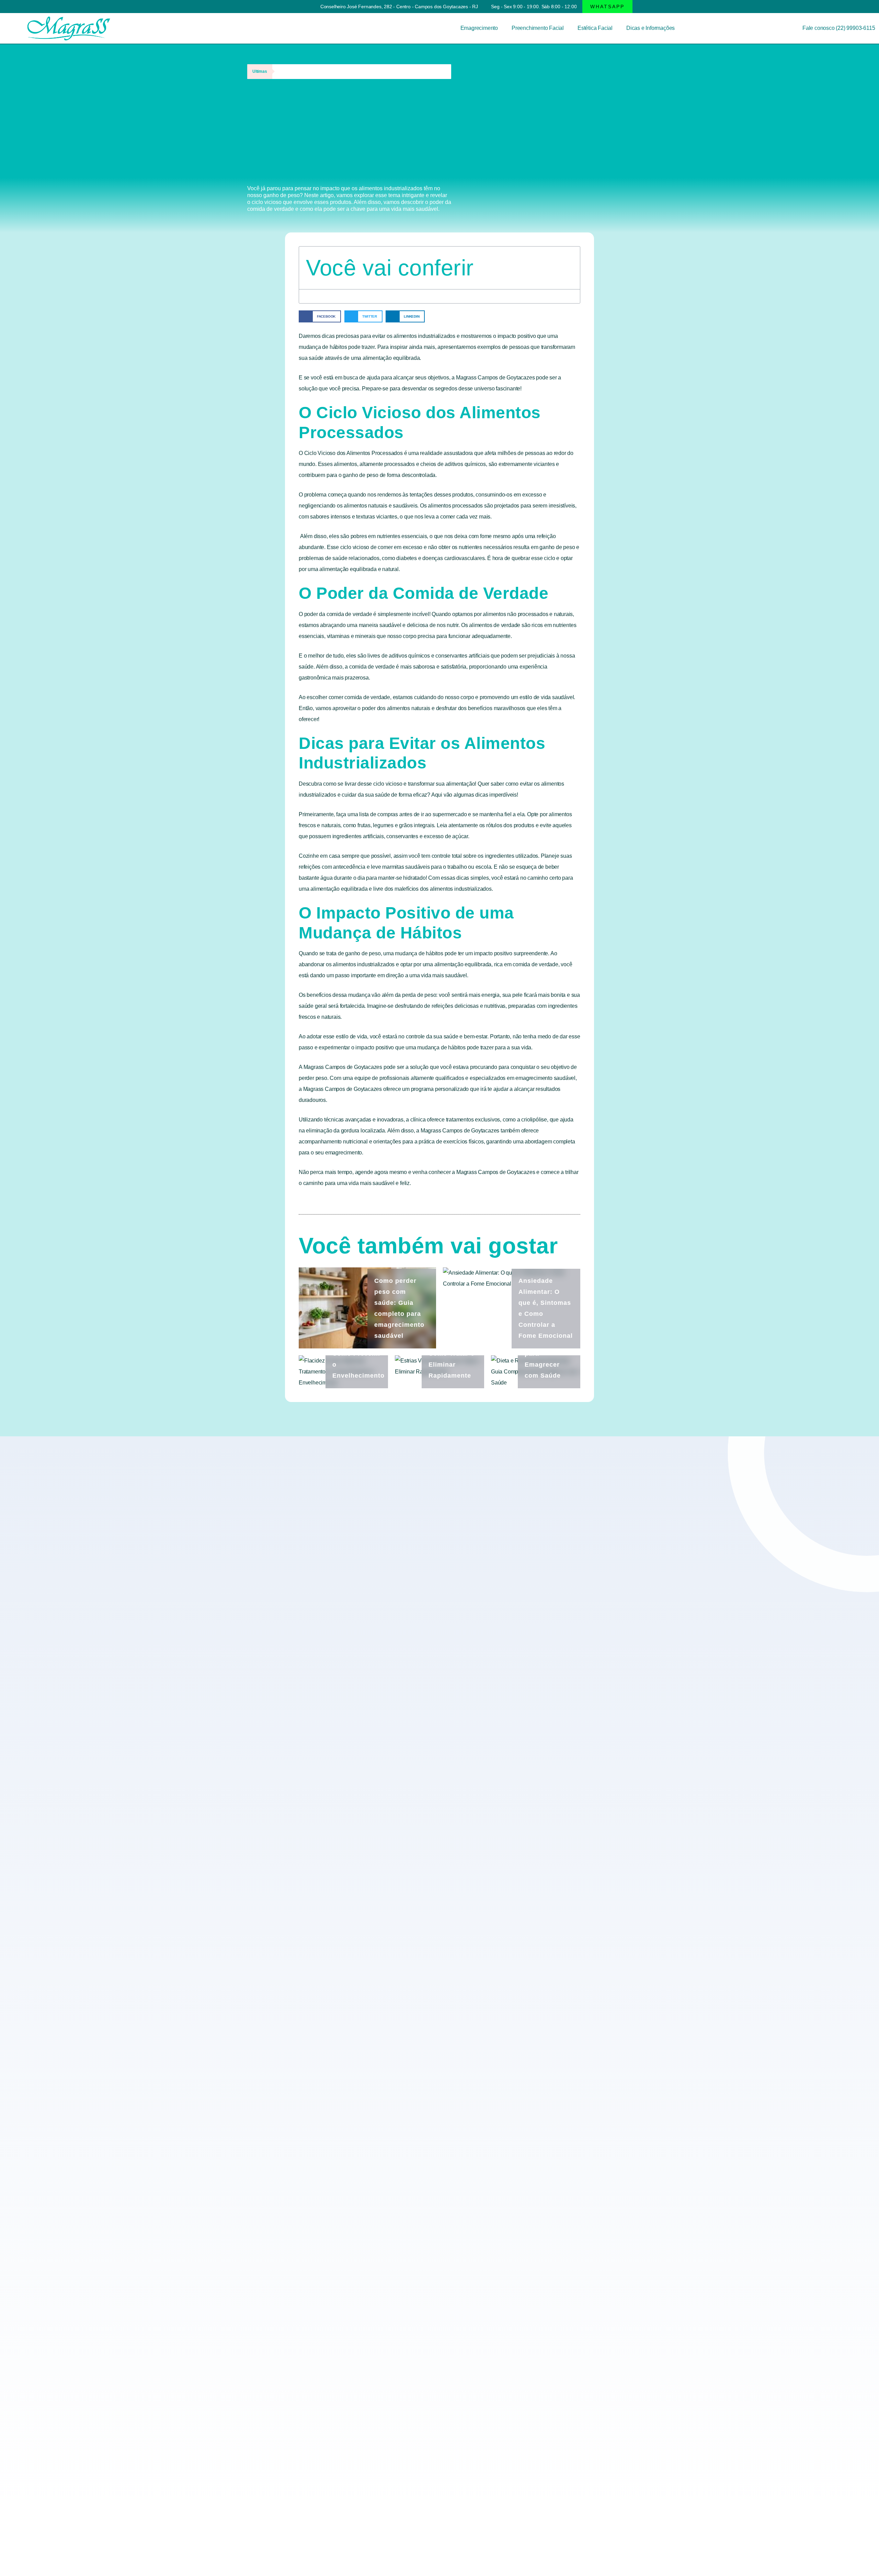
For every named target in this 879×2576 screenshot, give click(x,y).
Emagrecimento (479, 28)
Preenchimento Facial (538, 28)
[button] (607, 7)
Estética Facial (595, 28)
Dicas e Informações (650, 28)
